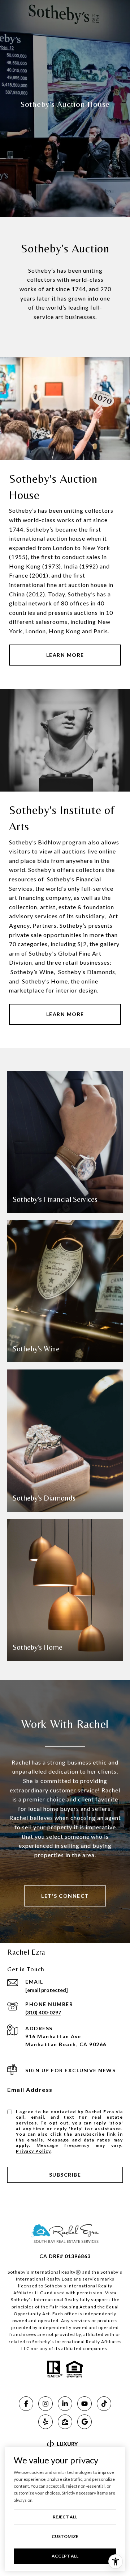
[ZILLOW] (65, 2422)
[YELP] (45, 2422)
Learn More (65, 655)
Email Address (30, 2090)
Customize (65, 2536)
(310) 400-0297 (43, 2012)
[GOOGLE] (84, 2422)
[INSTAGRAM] (45, 2404)
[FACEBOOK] (26, 2404)
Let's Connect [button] (65, 1896)
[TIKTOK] (104, 2404)
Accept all (65, 2556)
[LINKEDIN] (65, 2404)
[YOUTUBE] (84, 2404)
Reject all (65, 2517)
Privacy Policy (33, 2151)
